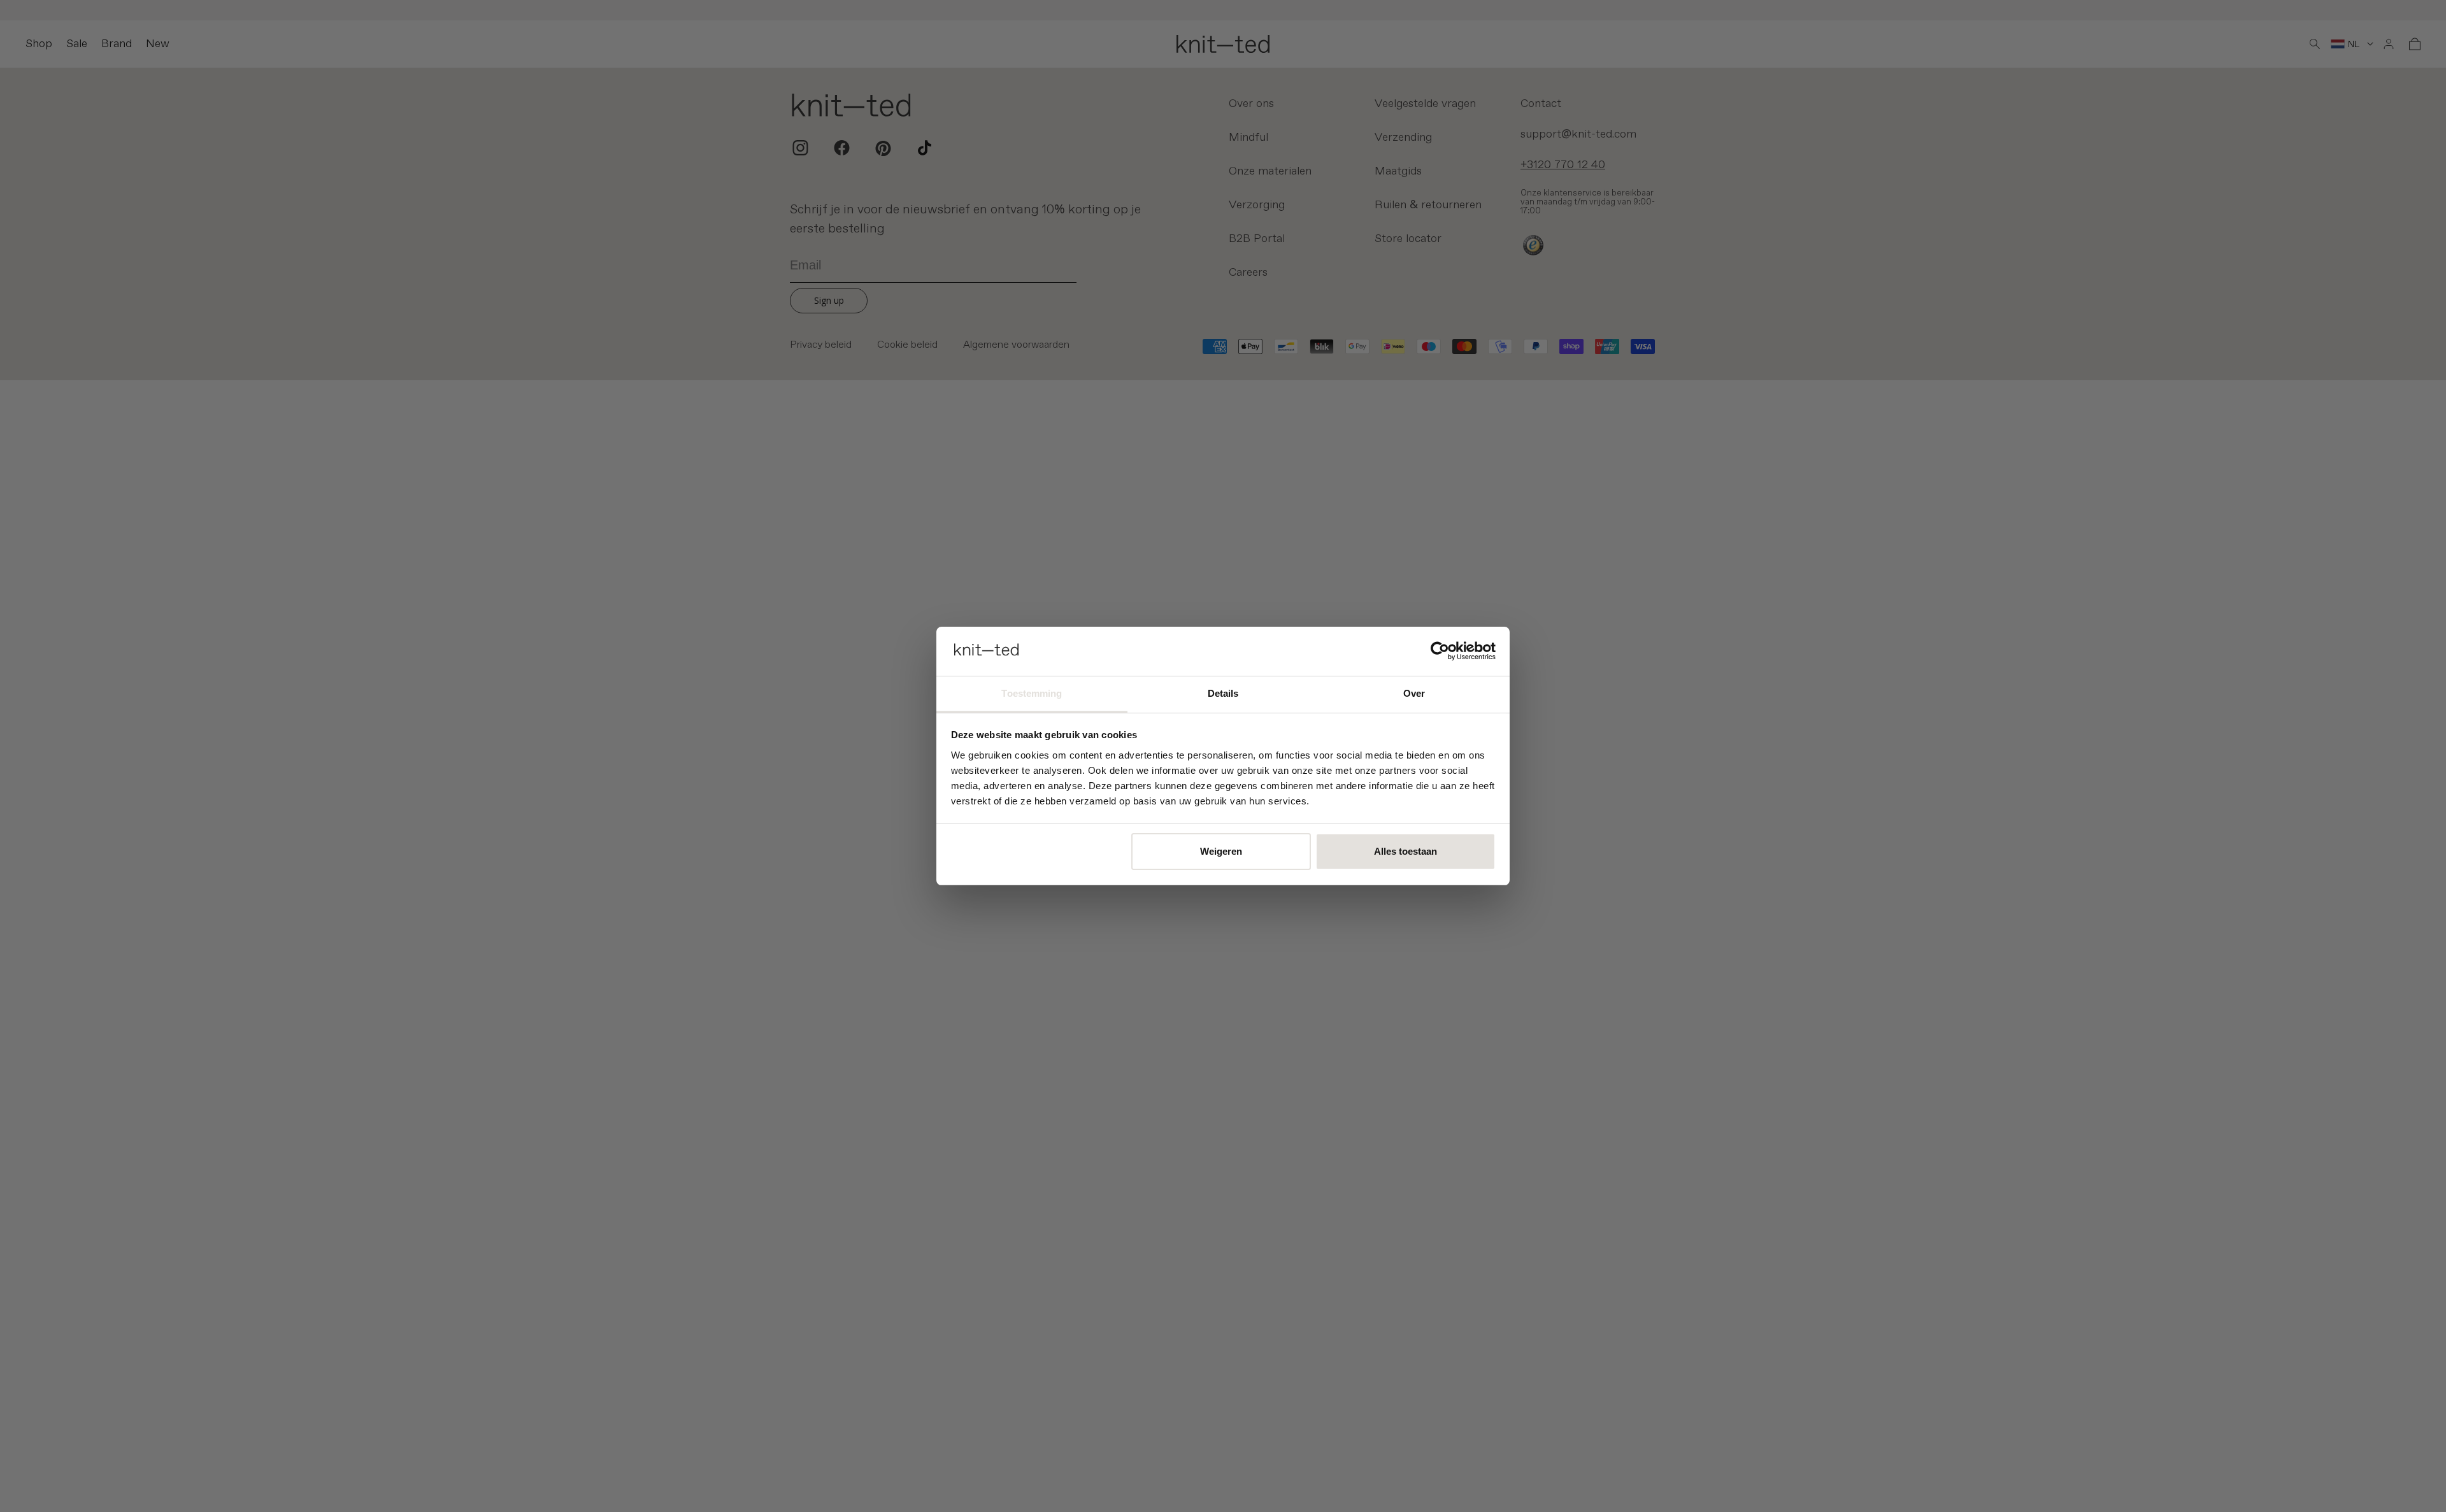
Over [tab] (1414, 693)
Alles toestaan (1405, 851)
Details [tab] (1223, 693)
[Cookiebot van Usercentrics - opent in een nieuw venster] (1440, 651)
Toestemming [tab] (1032, 693)
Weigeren (1221, 851)
